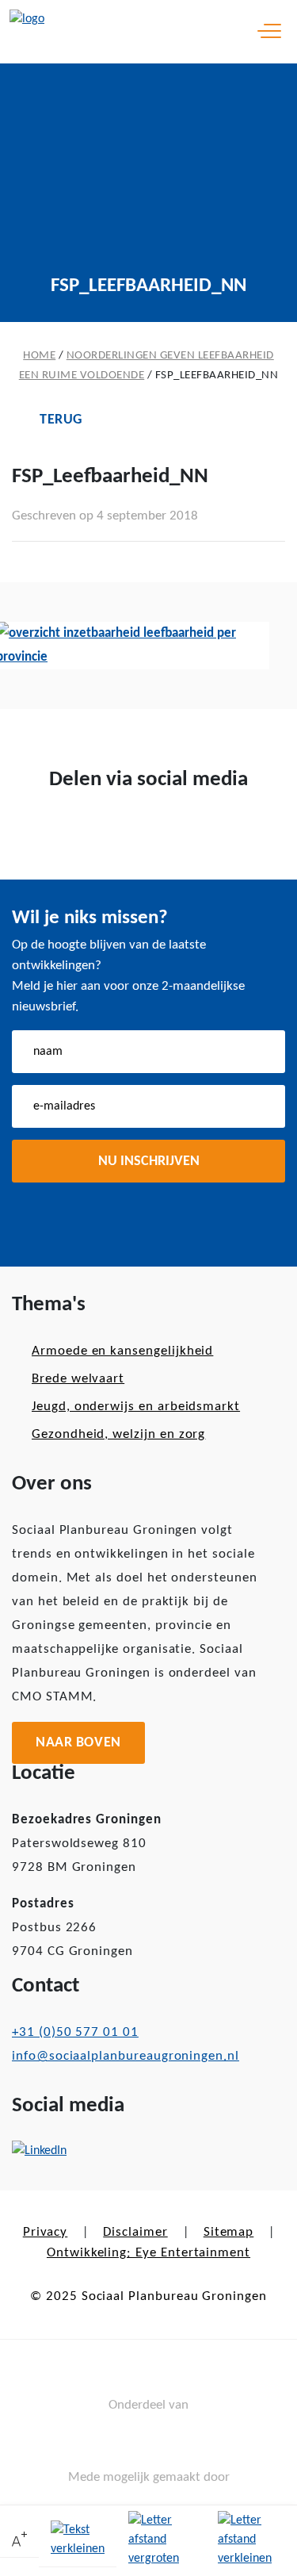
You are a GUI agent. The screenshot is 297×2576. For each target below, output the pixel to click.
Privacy (46, 2232)
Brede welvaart (78, 1379)
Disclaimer (135, 2232)
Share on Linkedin (174, 832)
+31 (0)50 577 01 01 (75, 2032)
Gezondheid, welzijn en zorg (118, 1434)
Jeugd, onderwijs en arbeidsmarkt (136, 1407)
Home (39, 356)
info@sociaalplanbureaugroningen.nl (126, 2056)
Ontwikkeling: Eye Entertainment (148, 2253)
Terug (61, 420)
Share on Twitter (124, 832)
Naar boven (78, 1743)
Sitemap (229, 2232)
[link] (19, 2541)
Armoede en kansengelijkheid (122, 1351)
